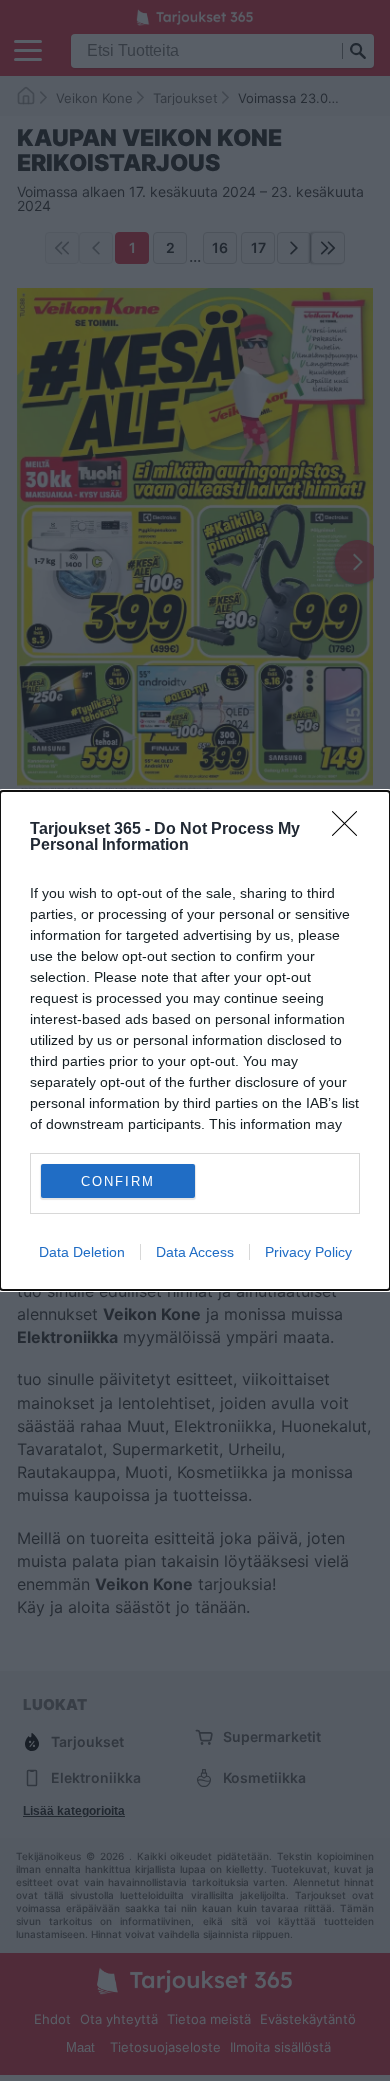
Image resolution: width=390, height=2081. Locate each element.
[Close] (351, 830)
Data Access (195, 1252)
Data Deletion (82, 1252)
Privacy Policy (308, 1252)
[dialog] (195, 1040)
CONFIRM (118, 1181)
